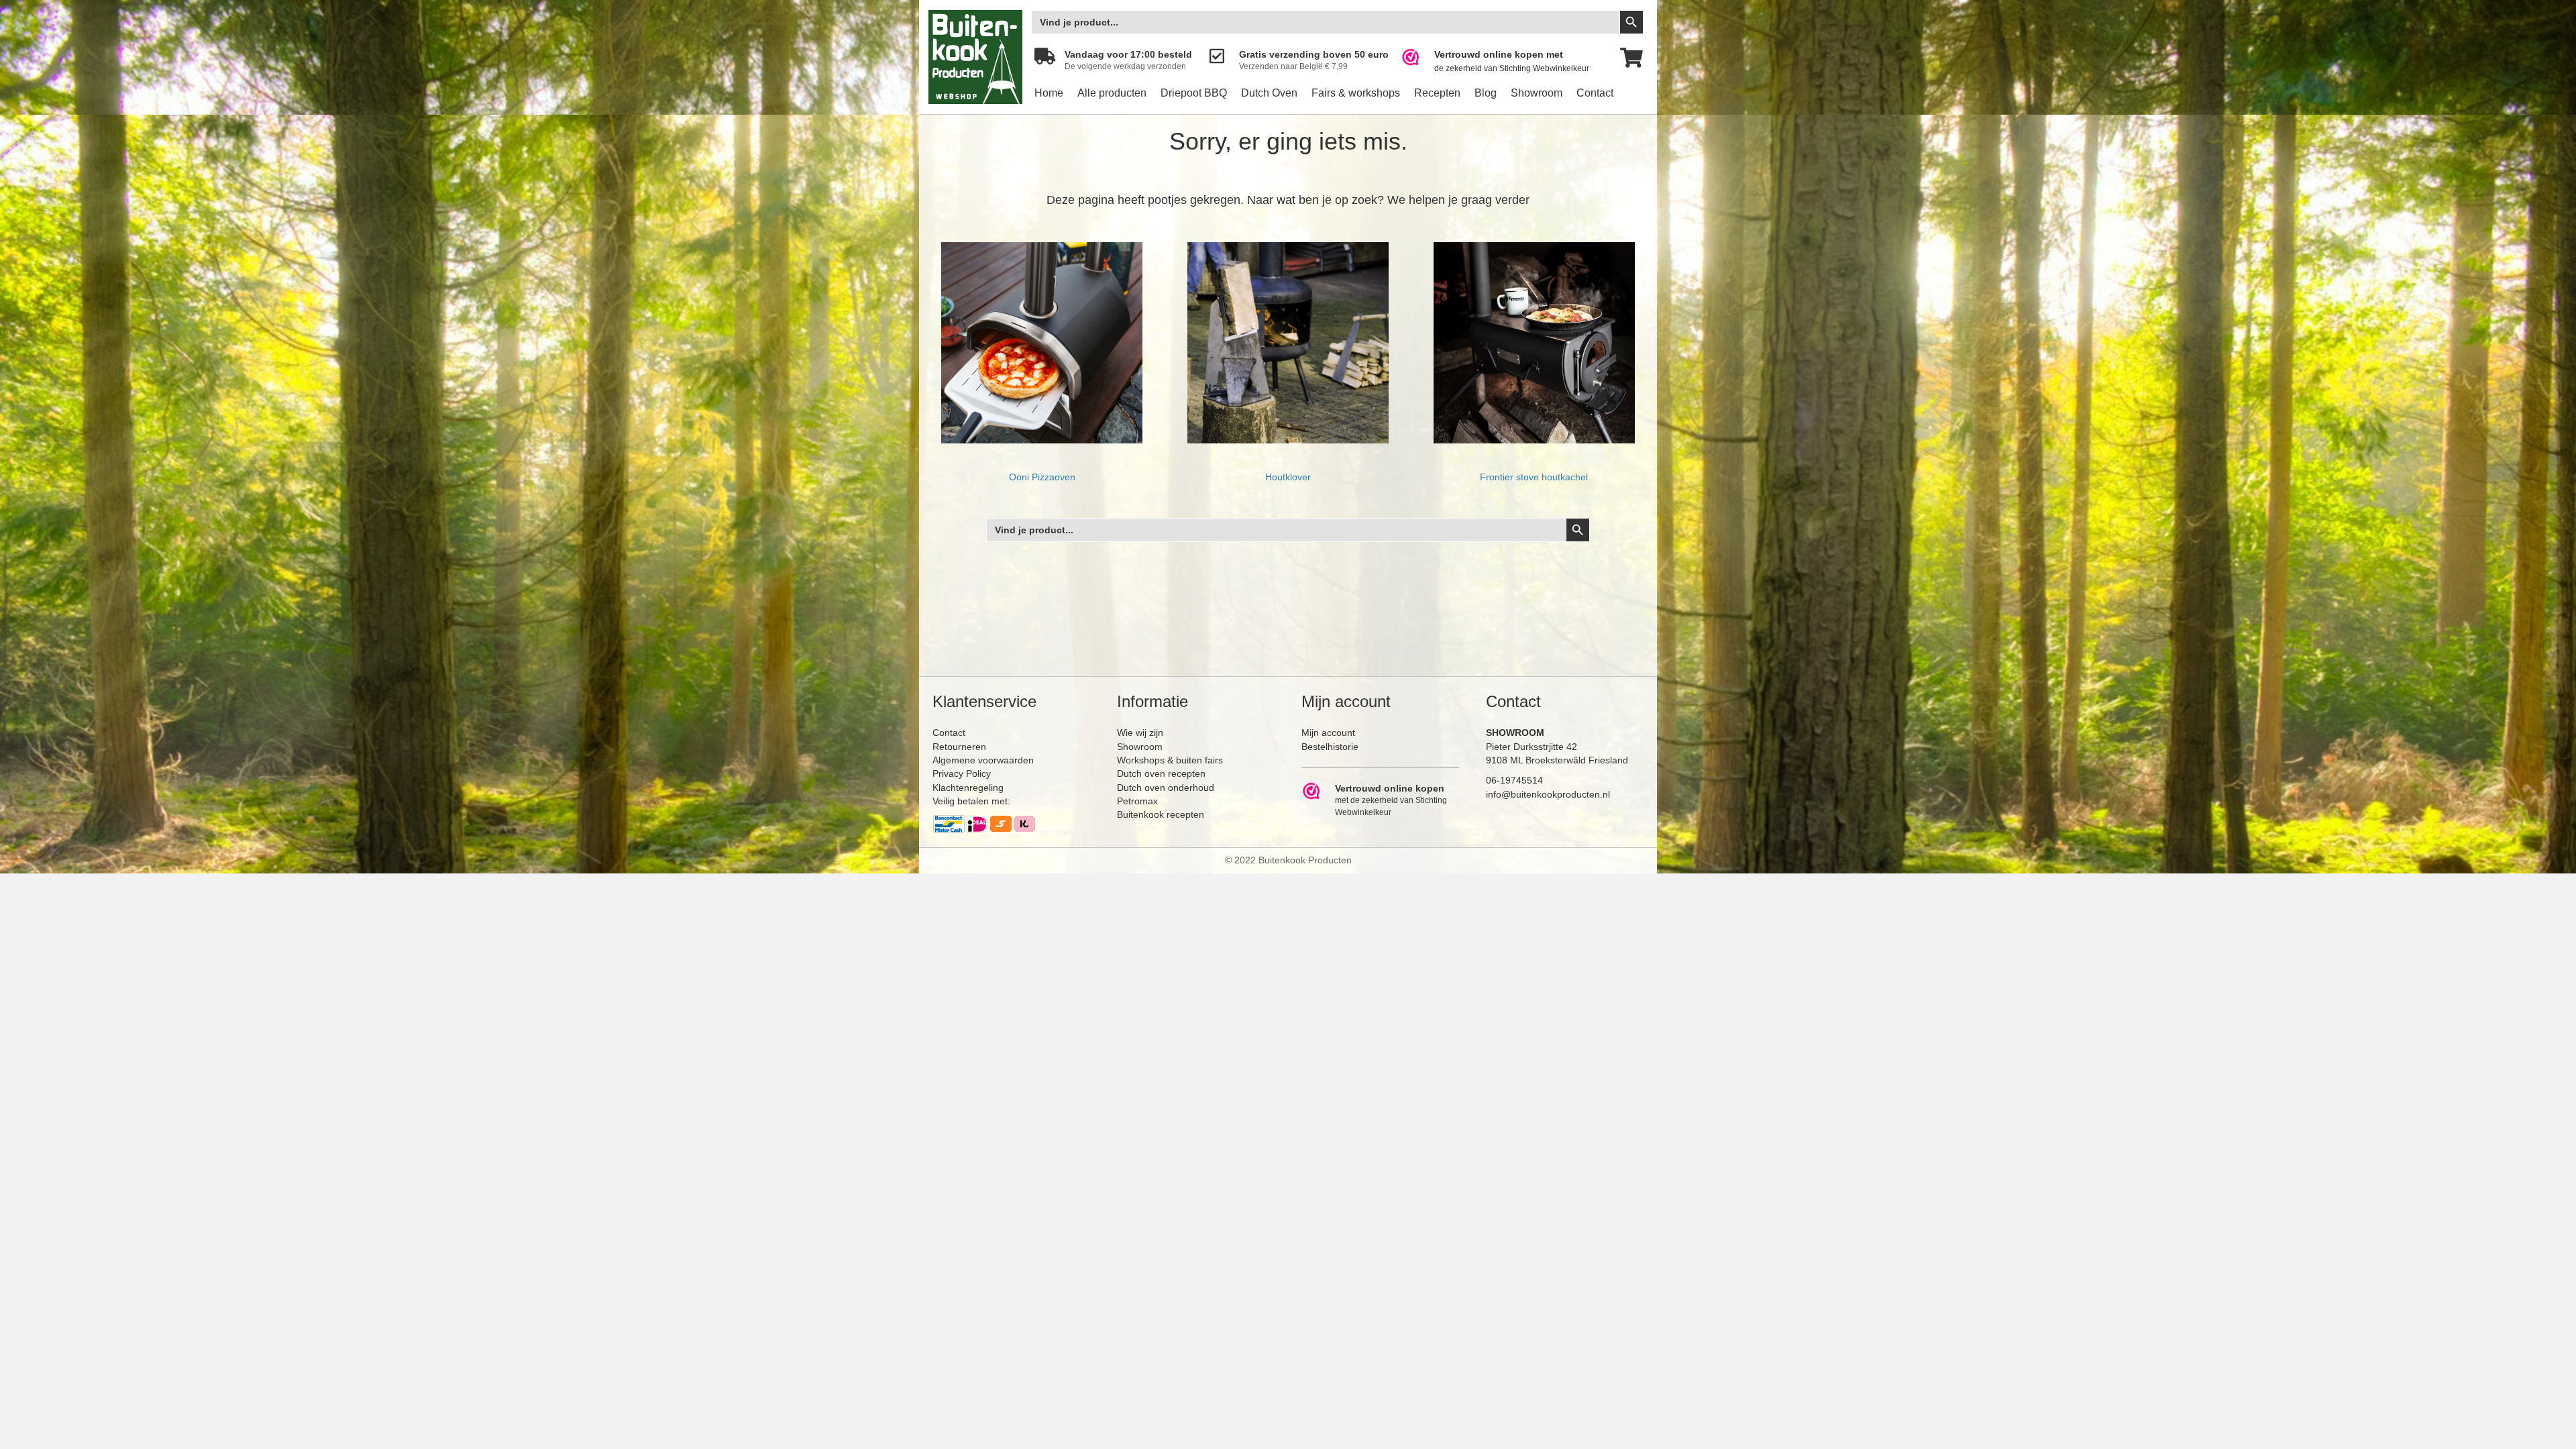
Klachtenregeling (968, 788)
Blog (1486, 93)
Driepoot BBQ (1194, 93)
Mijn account (1328, 733)
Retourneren (959, 747)
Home (1049, 93)
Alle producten (1112, 93)
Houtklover (1288, 477)
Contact (1595, 93)
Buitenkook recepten (1161, 814)
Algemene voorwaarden (983, 760)
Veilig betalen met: (971, 801)
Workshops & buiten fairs (1170, 760)
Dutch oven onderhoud (1166, 788)
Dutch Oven (1269, 93)
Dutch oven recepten (1161, 773)
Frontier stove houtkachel (1534, 477)
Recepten (1437, 93)
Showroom (1537, 93)
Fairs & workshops (1356, 93)
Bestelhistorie (1330, 747)
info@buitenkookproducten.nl (1548, 794)
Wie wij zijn (1140, 733)
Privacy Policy (962, 773)
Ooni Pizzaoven (1042, 477)
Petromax (1137, 801)
